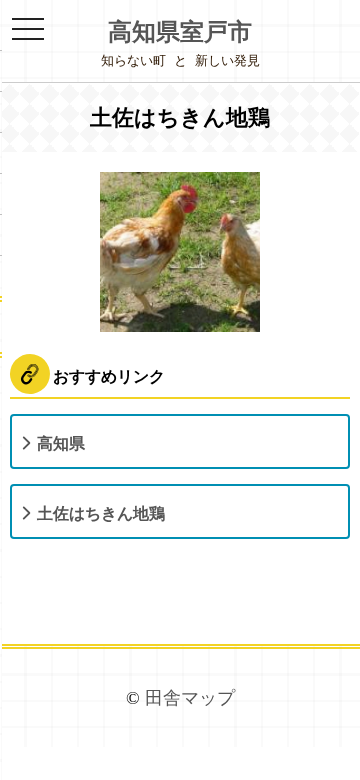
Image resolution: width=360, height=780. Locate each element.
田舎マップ (190, 698)
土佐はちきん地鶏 (101, 513)
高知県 (61, 443)
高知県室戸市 (180, 32)
